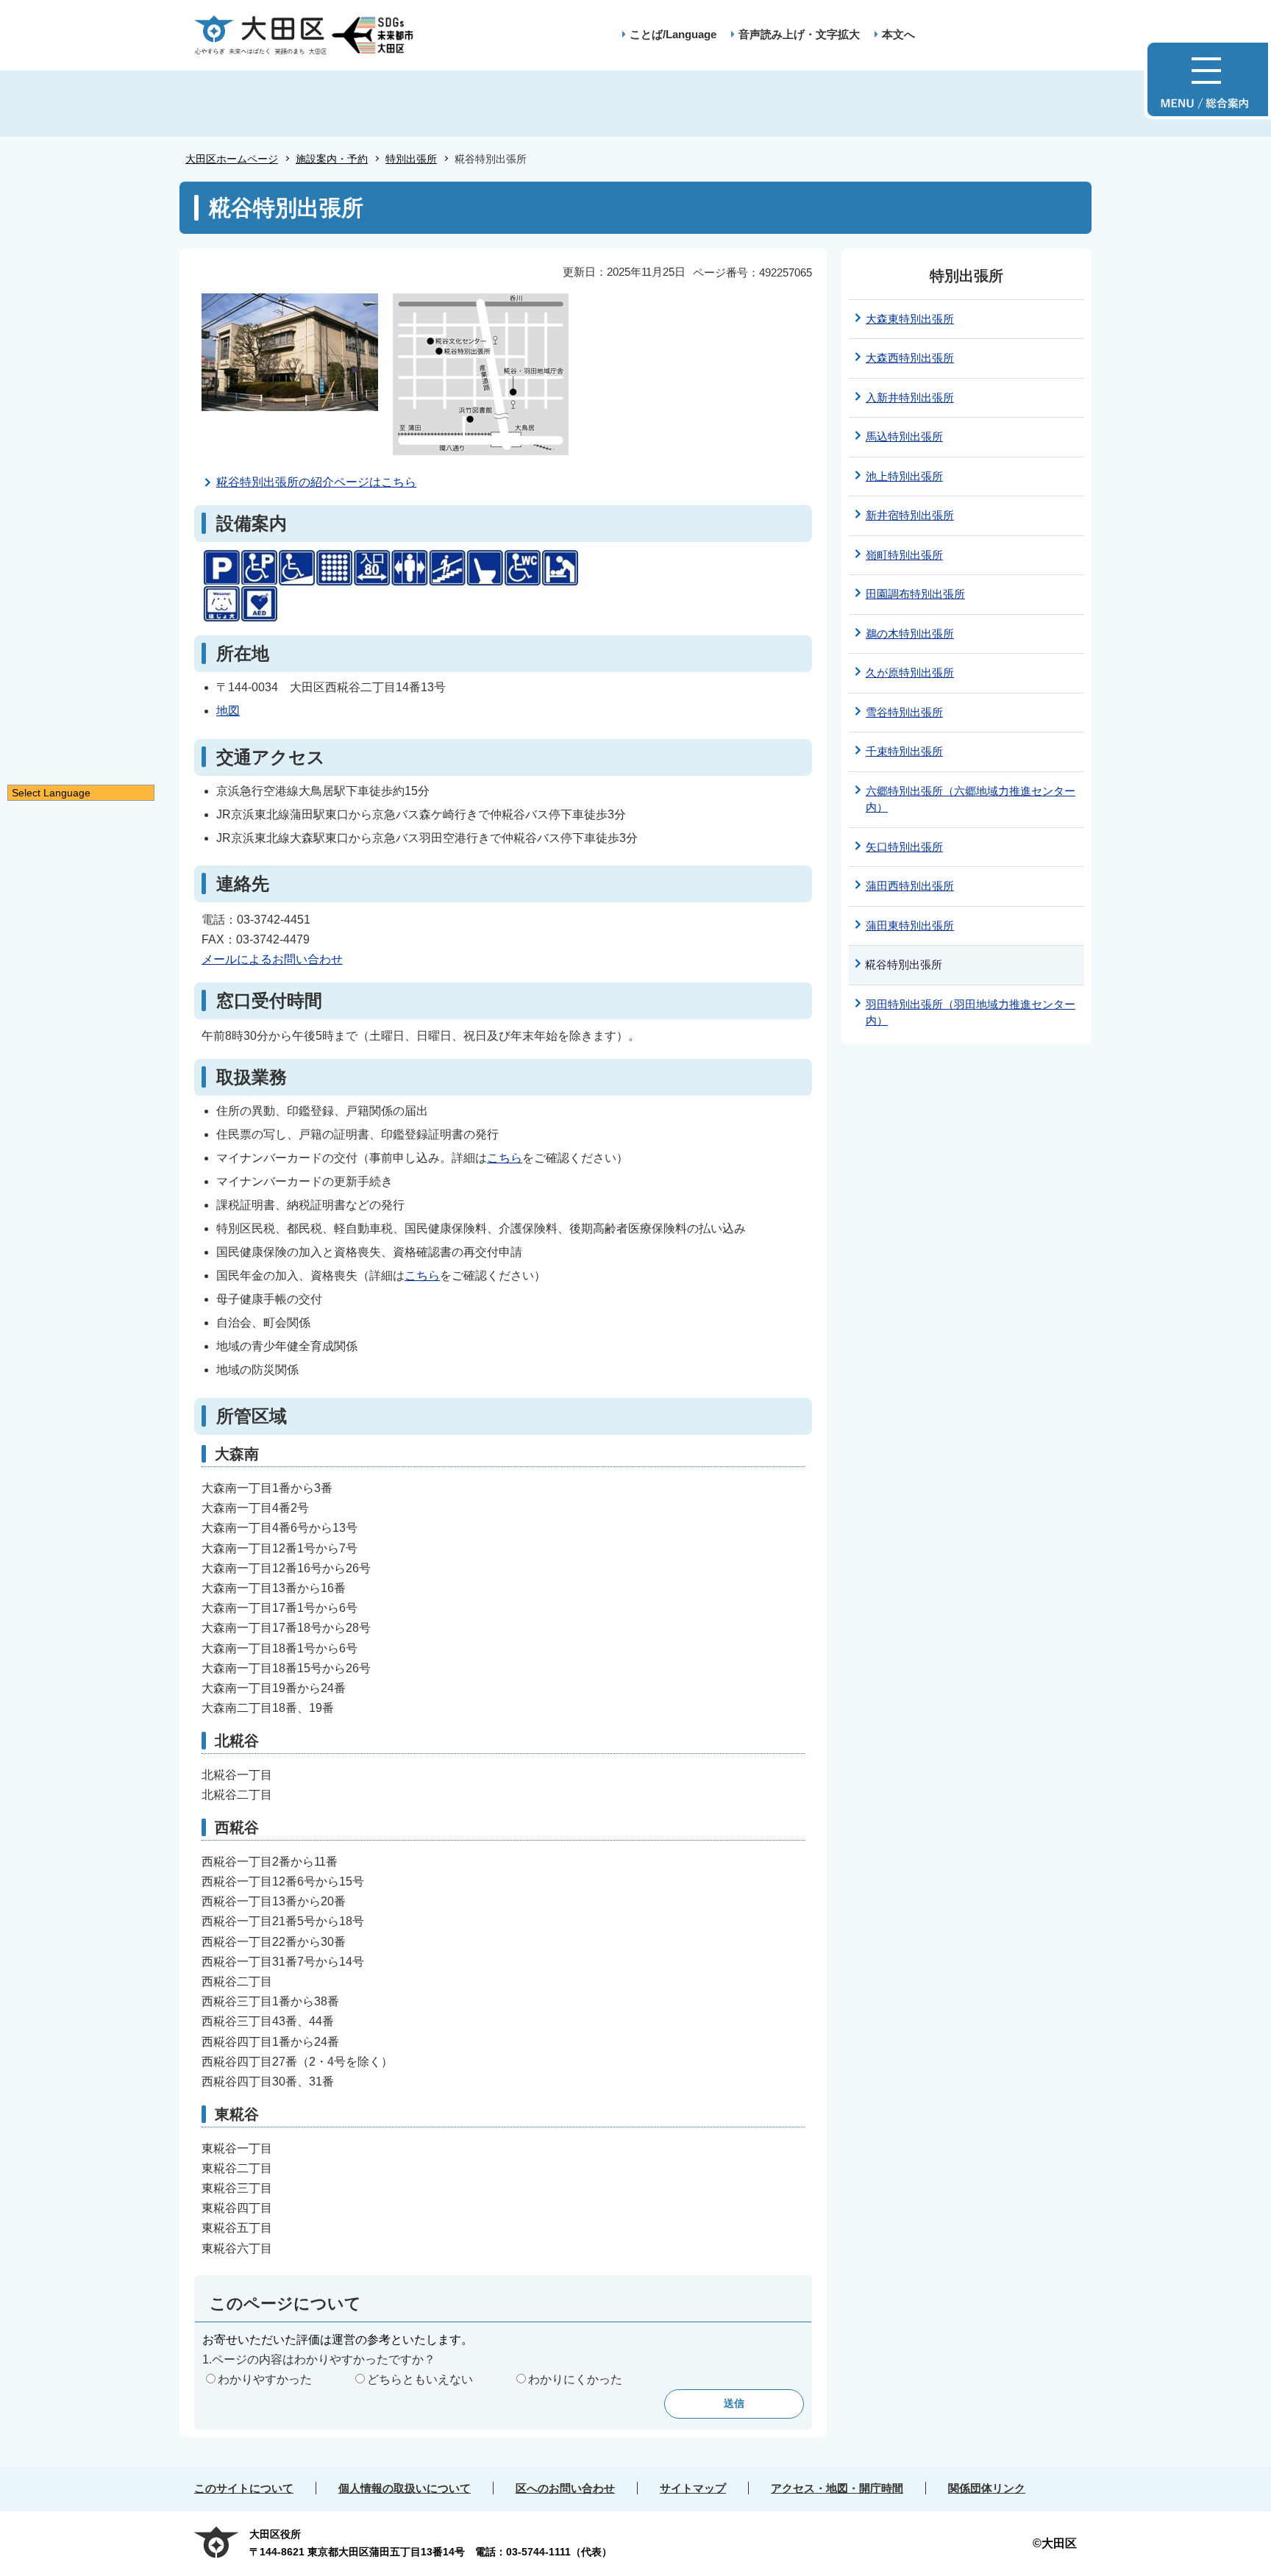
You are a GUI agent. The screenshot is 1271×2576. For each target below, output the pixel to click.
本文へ (898, 34)
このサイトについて (244, 2488)
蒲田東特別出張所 (910, 925)
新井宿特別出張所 (910, 515)
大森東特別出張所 (910, 319)
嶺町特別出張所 (904, 555)
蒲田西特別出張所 (910, 886)
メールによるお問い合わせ (272, 959)
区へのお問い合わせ (565, 2488)
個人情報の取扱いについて (405, 2488)
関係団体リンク (987, 2488)
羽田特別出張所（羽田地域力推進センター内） (971, 1013)
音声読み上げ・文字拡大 (799, 34)
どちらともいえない (420, 2379)
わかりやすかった (265, 2379)
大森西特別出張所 (910, 358)
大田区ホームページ (232, 159)
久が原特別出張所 (910, 672)
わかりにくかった (575, 2379)
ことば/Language (673, 34)
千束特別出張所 (904, 751)
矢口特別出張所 (904, 847)
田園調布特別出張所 (915, 594)
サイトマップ (693, 2488)
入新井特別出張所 (910, 397)
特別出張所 (411, 159)
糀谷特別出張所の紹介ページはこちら (316, 482)
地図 (228, 711)
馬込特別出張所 (904, 436)
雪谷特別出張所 (904, 712)
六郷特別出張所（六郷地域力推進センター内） (971, 799)
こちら (505, 1158)
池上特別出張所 (904, 476)
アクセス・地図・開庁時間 (837, 2488)
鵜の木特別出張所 (910, 634)
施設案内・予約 (332, 159)
